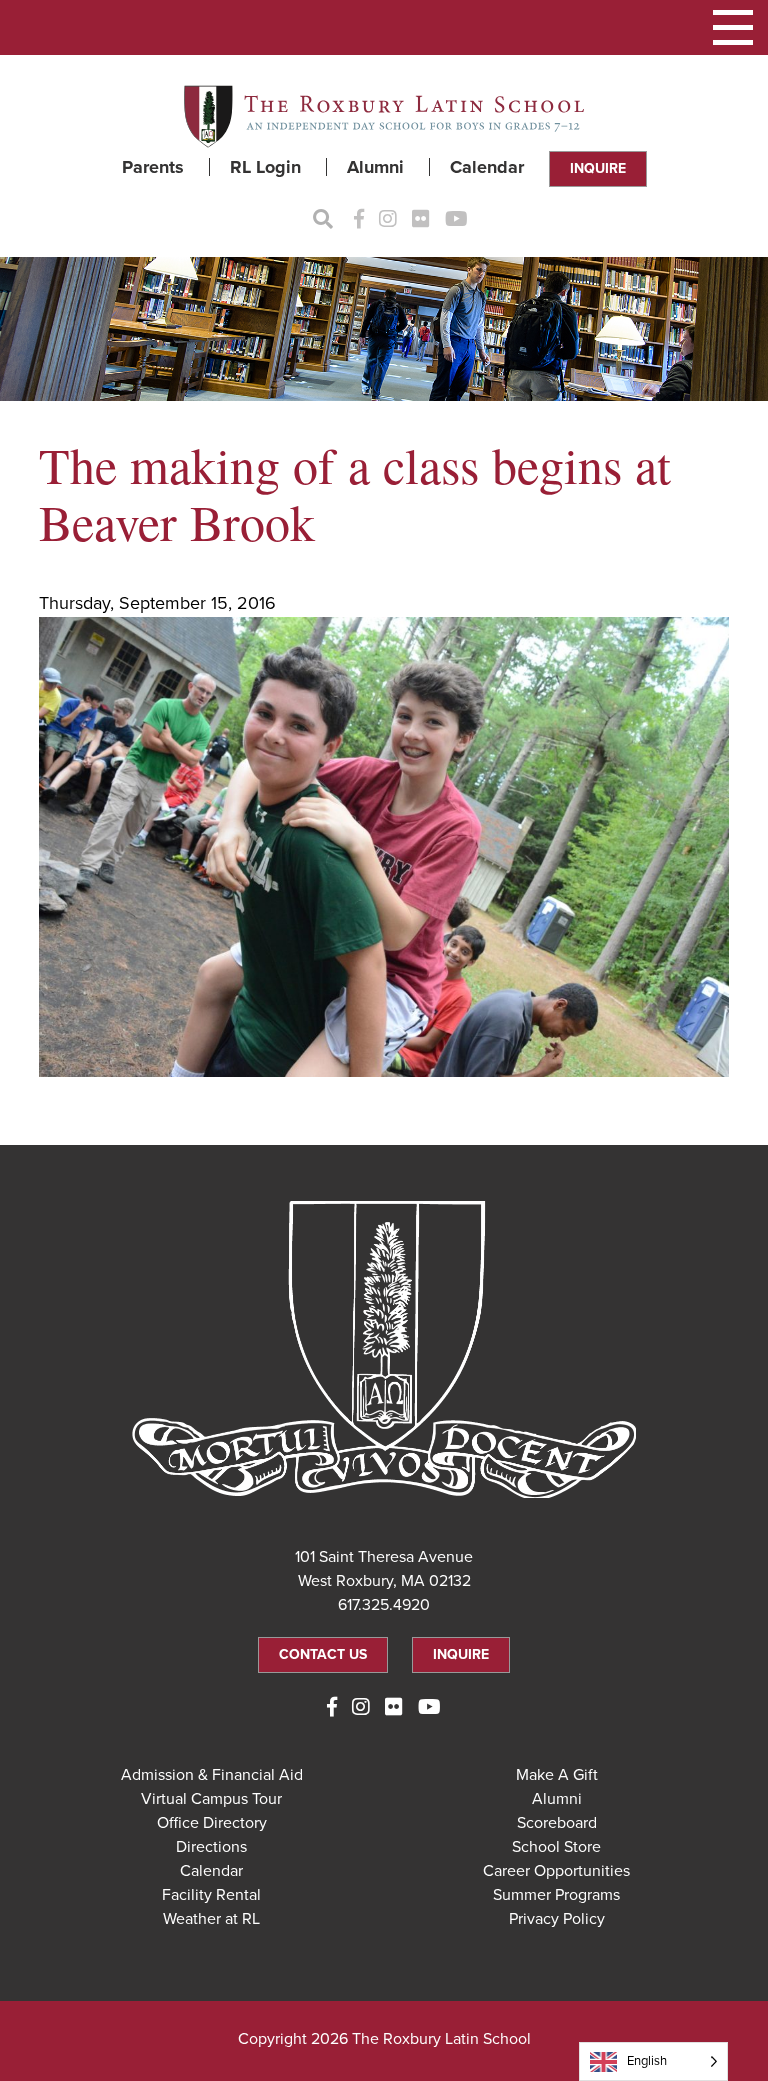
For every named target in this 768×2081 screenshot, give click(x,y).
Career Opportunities (556, 1871)
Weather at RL (211, 1919)
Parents (153, 167)
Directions (211, 1847)
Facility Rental (211, 1895)
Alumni (375, 167)
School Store (556, 1847)
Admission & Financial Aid (212, 1775)
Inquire (598, 168)
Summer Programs (556, 1895)
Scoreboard (557, 1823)
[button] (733, 27)
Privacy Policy (557, 1919)
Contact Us (323, 1654)
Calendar (487, 167)
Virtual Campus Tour (211, 1799)
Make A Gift (557, 1775)
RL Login (265, 167)
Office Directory (212, 1823)
